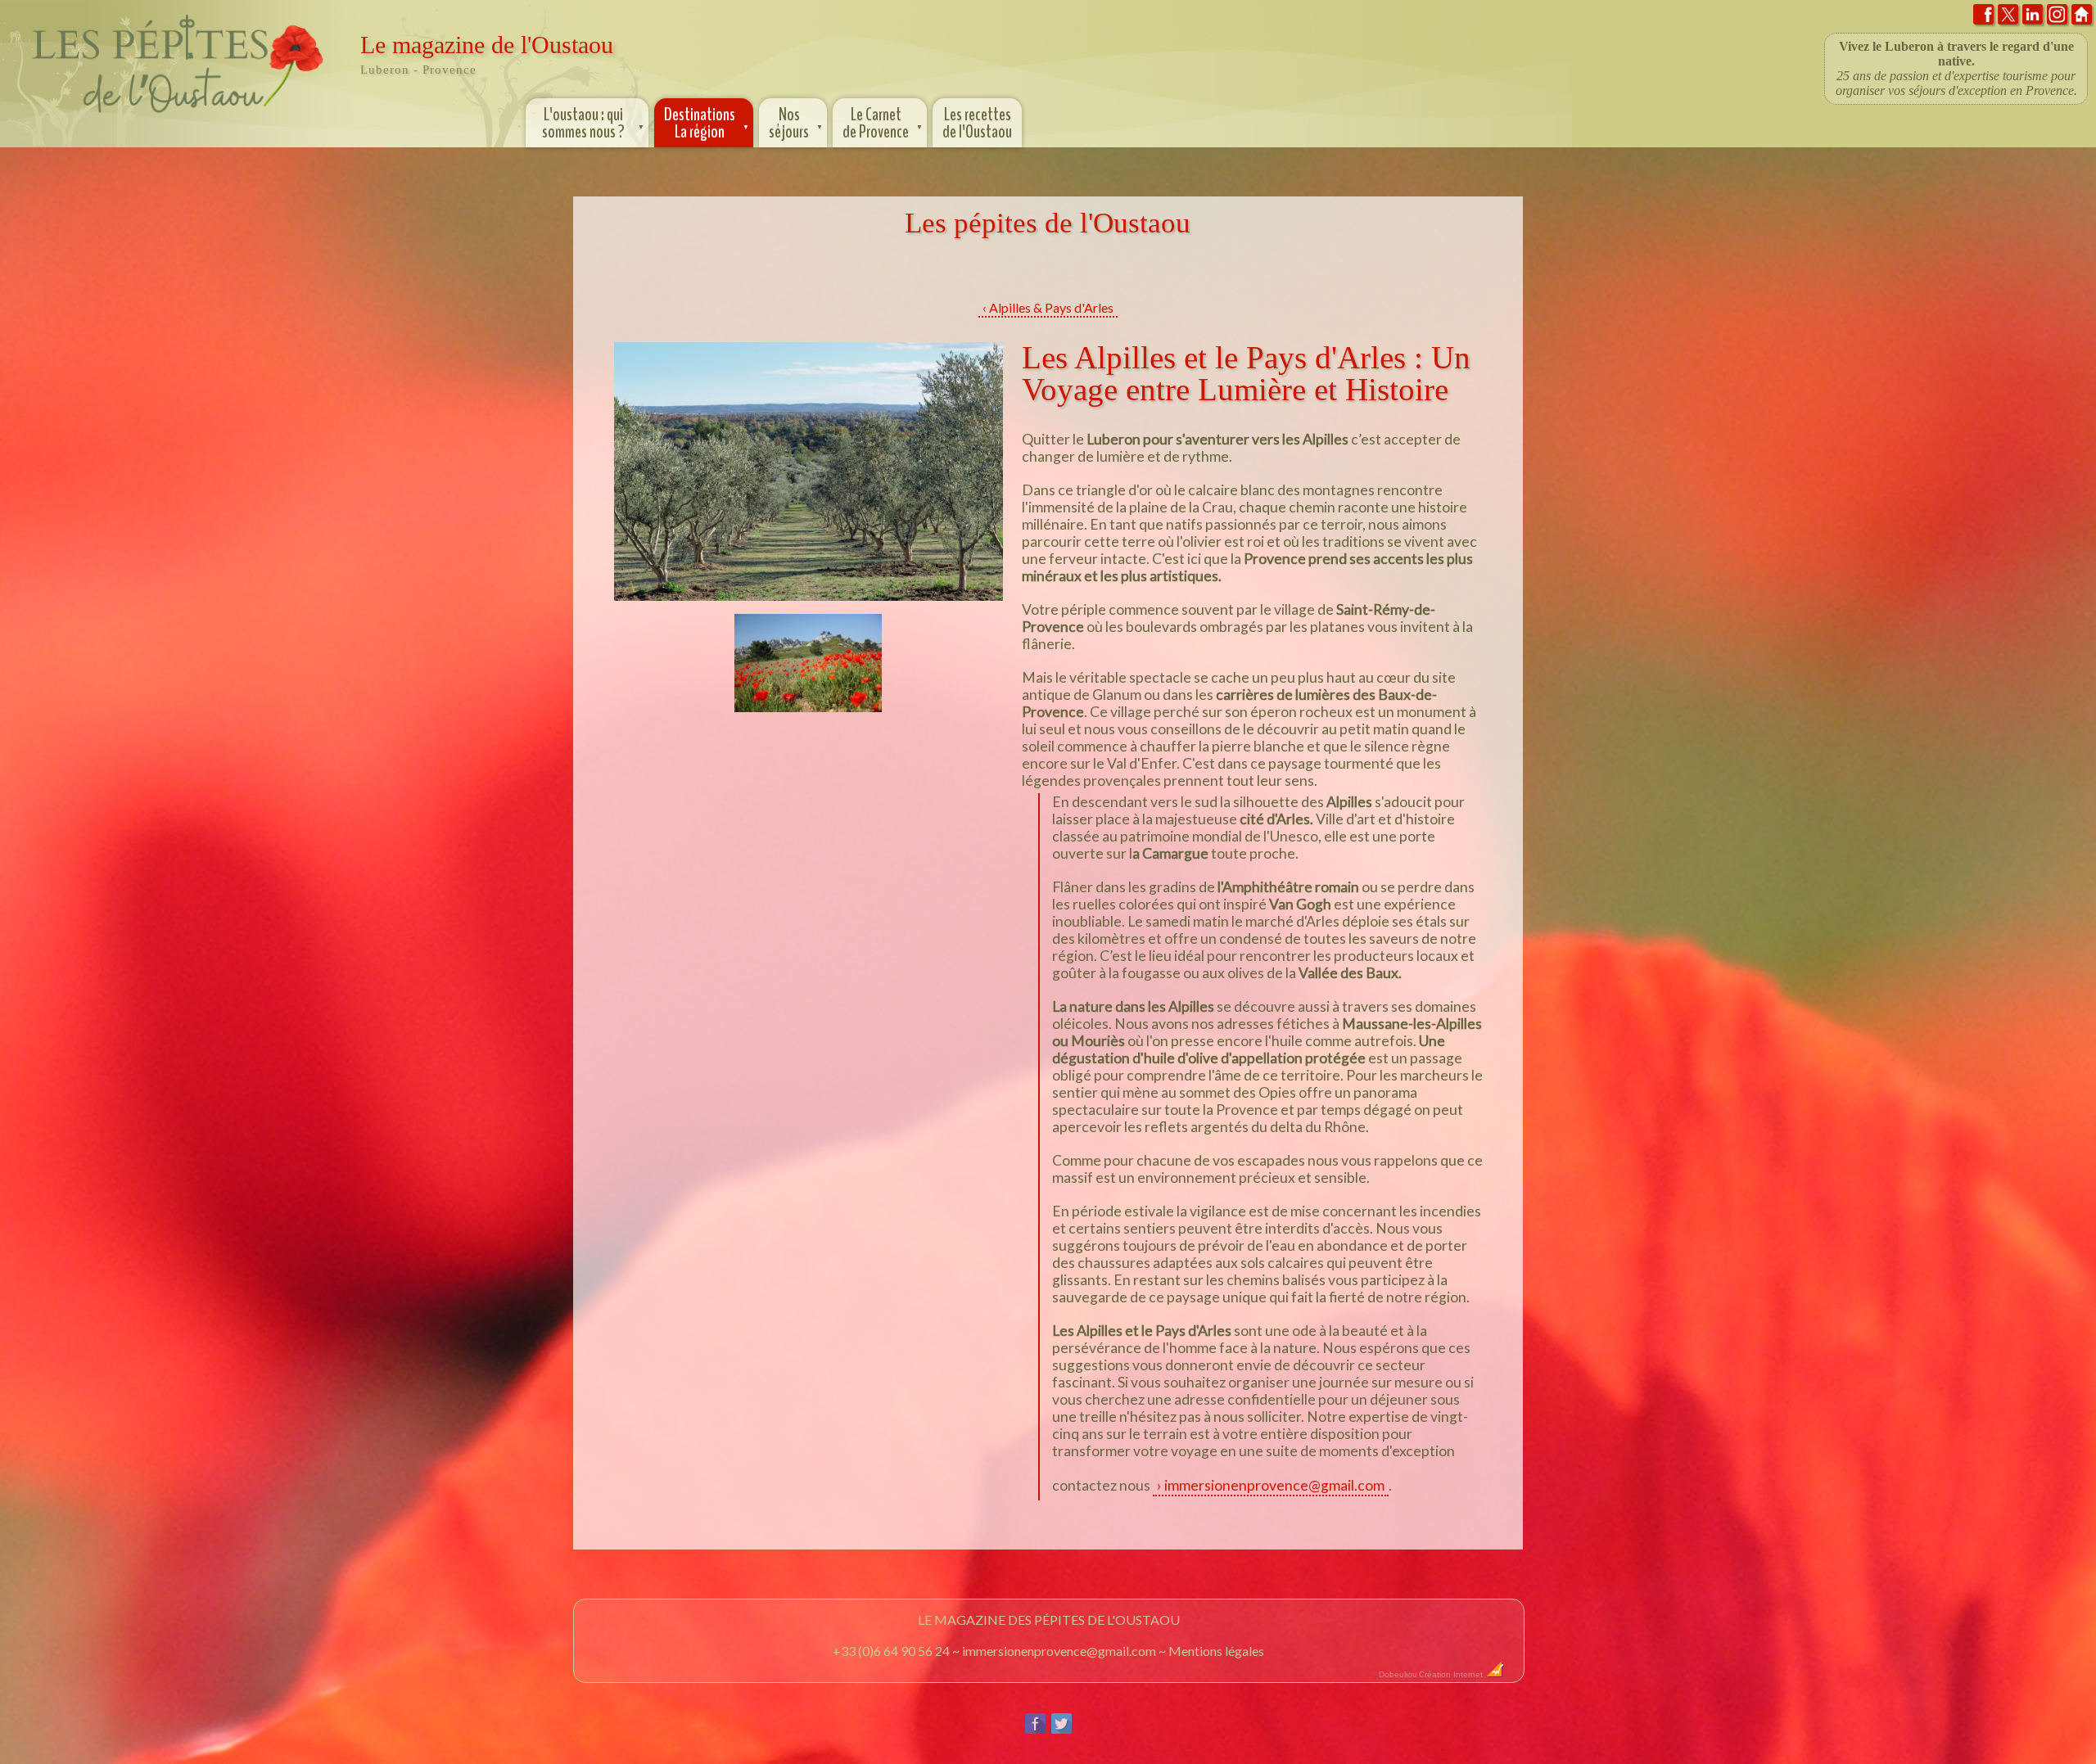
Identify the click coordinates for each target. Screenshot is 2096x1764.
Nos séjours (796, 123)
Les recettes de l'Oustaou (977, 123)
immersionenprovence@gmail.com (1274, 1485)
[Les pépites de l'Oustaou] (178, 117)
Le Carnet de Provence (883, 123)
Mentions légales (1216, 1651)
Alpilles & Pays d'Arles (1051, 307)
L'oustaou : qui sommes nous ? (594, 123)
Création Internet (1452, 1674)
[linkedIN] (2033, 18)
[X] (2008, 18)
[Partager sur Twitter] (1062, 1730)
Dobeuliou (1398, 1674)
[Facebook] (1983, 18)
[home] (2082, 18)
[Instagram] (2057, 18)
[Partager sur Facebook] (1035, 1730)
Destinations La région (707, 123)
